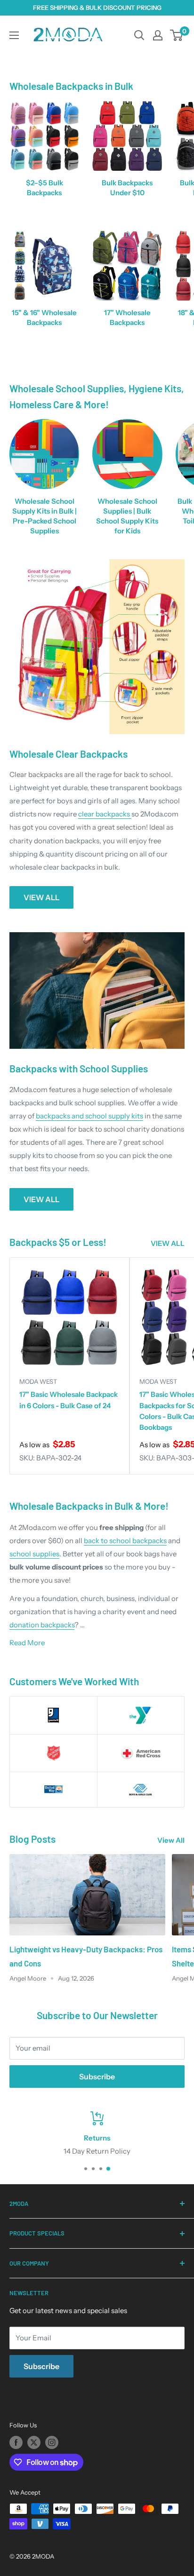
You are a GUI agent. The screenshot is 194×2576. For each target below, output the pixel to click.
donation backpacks (42, 1625)
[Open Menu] (14, 35)
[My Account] (158, 35)
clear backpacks (105, 814)
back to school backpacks (125, 1541)
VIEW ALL (41, 897)
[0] (177, 35)
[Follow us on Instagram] (52, 2442)
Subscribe (97, 2077)
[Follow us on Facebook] (16, 2442)
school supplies (34, 1554)
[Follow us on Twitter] (34, 2442)
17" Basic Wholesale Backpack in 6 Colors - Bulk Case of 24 (69, 1400)
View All (171, 1840)
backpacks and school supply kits (89, 1116)
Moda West (38, 1381)
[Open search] (139, 35)
